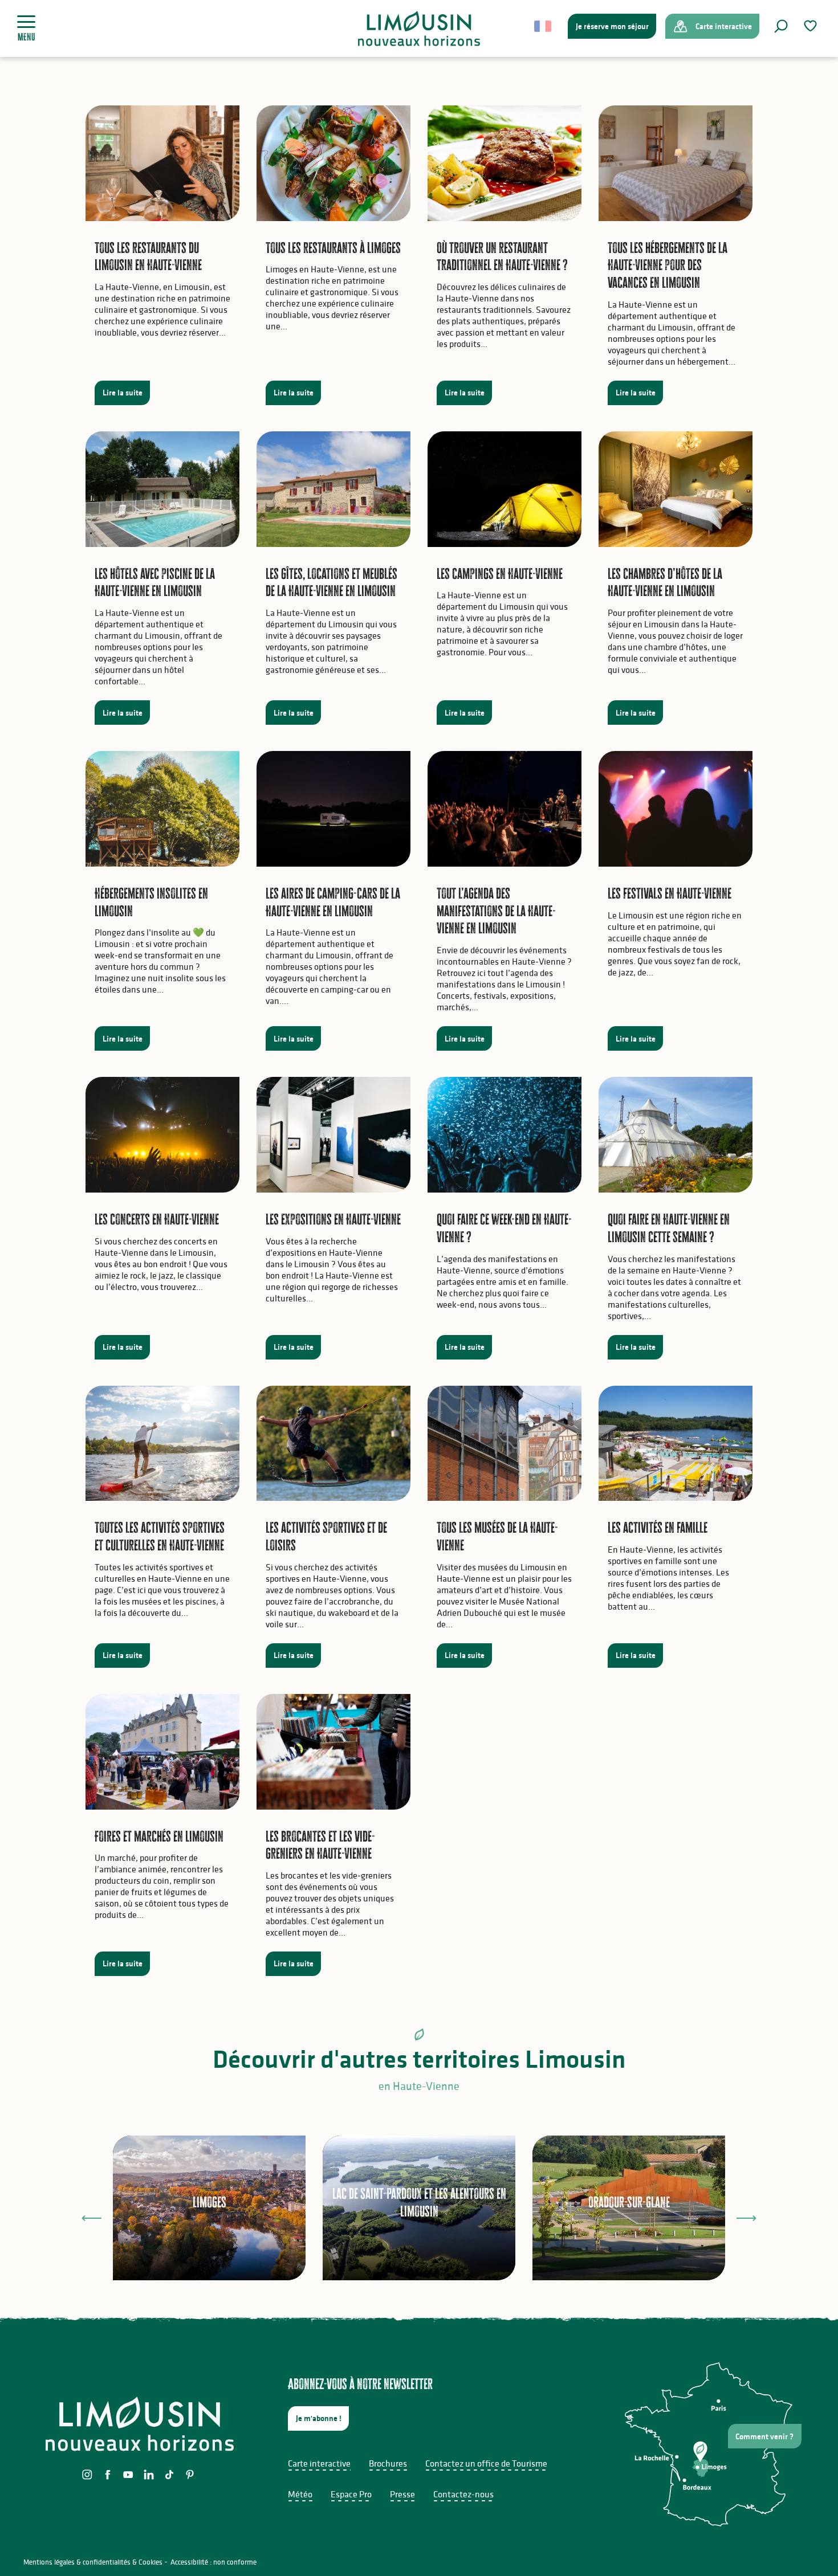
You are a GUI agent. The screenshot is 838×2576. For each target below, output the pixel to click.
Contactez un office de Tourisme (486, 2463)
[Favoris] (812, 26)
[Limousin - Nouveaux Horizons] (419, 28)
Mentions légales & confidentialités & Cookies (93, 2562)
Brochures (388, 2463)
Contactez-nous (463, 2494)
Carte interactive (319, 2463)
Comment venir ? (764, 2436)
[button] (781, 26)
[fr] (544, 26)
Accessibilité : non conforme (213, 2562)
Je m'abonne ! (319, 2418)
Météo (300, 2494)
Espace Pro (351, 2494)
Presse (402, 2494)
